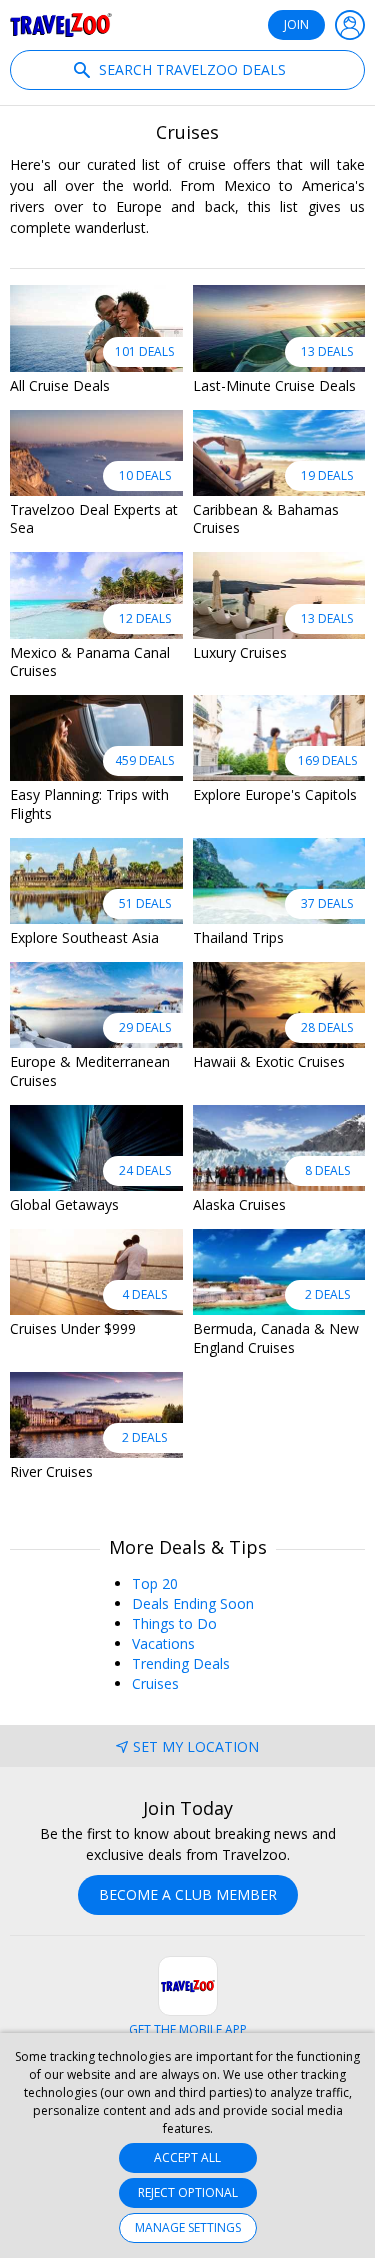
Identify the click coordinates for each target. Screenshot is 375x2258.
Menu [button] (350, 25)
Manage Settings (188, 2227)
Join (296, 24)
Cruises (155, 1683)
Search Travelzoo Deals (190, 69)
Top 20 (155, 1583)
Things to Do (174, 1623)
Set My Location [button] (196, 1746)
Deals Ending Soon (193, 1603)
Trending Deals (181, 1663)
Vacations (163, 1643)
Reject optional (188, 2192)
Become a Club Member (188, 1894)
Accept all (187, 2157)
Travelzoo (61, 25)
